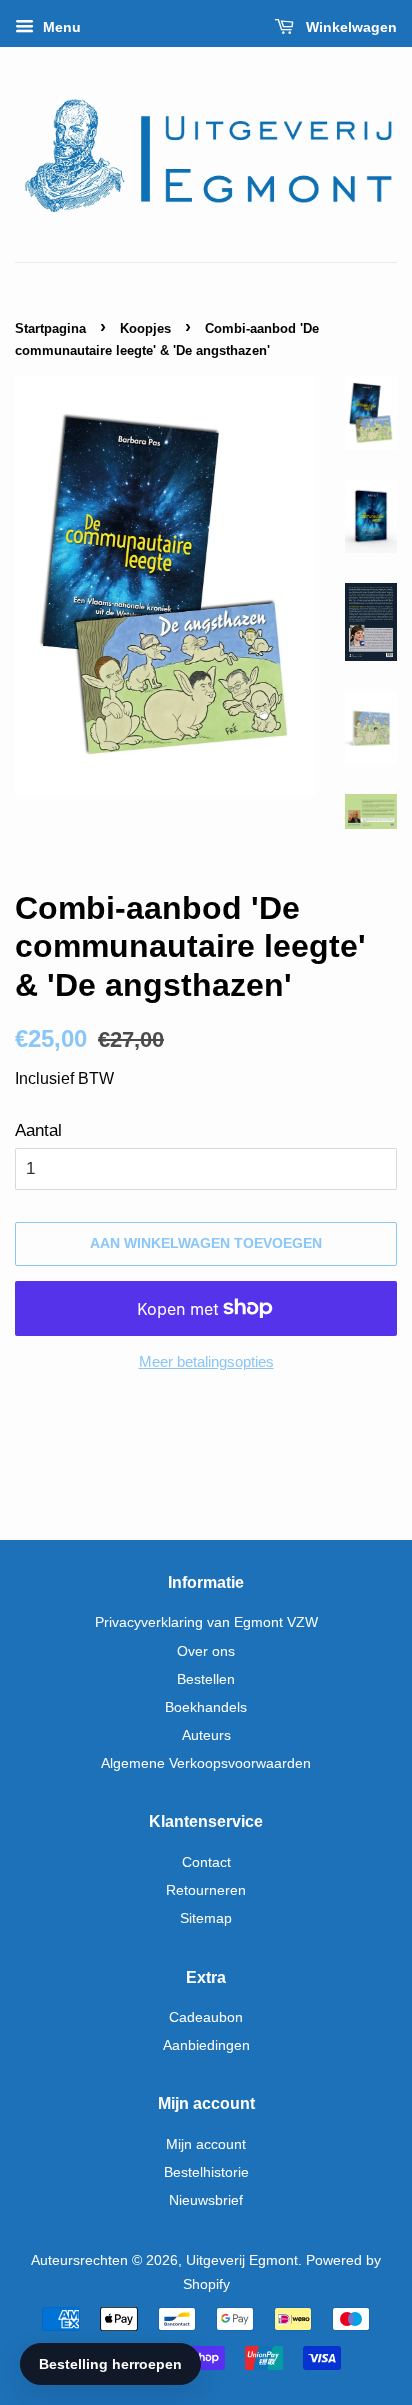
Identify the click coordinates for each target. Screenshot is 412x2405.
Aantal (38, 1130)
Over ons (206, 1651)
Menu (60, 27)
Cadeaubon (206, 2017)
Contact (206, 1862)
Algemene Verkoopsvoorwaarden (206, 1763)
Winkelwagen (349, 27)
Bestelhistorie (206, 2172)
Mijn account (206, 2144)
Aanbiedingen (206, 2045)
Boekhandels (206, 1707)
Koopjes (145, 328)
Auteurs (206, 1735)
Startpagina (50, 328)
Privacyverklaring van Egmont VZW (206, 1622)
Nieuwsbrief (206, 2200)
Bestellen (206, 1679)
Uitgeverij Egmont (242, 2260)
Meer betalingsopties (206, 1361)
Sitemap (206, 1918)
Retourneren (206, 1890)
